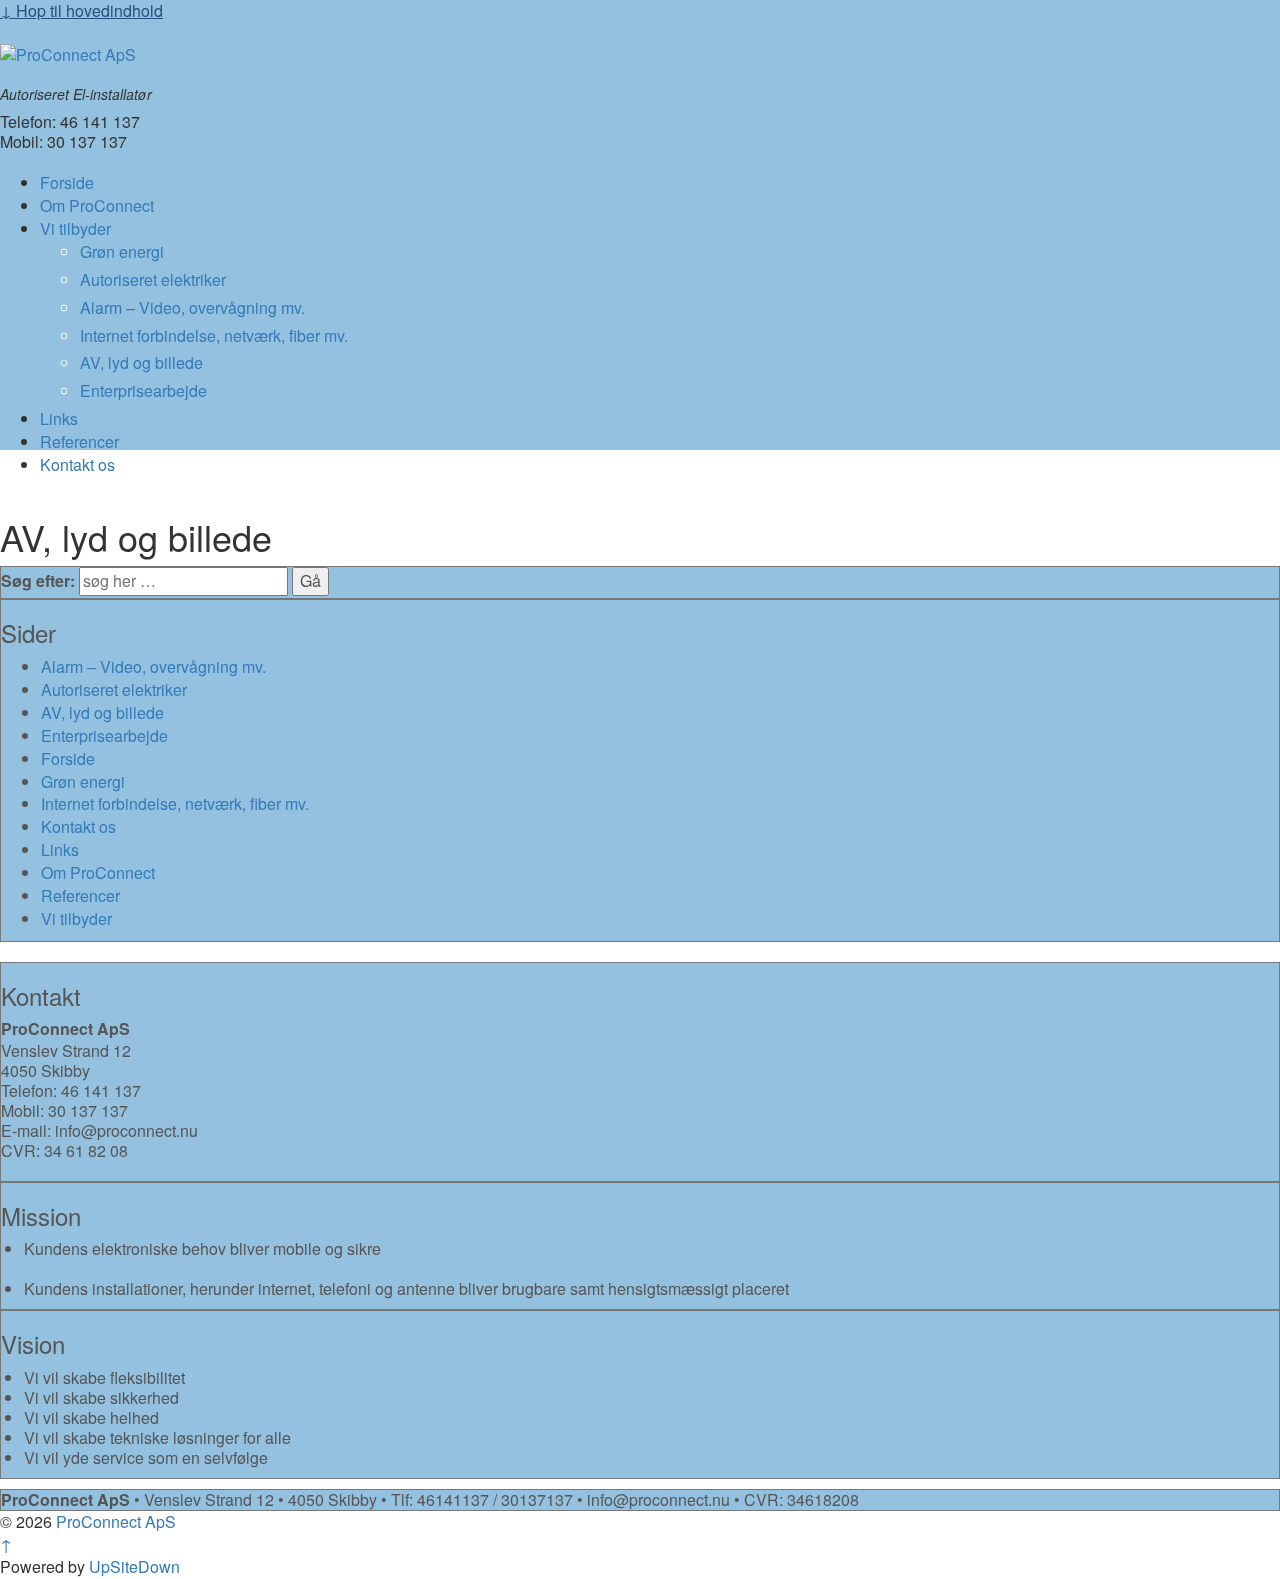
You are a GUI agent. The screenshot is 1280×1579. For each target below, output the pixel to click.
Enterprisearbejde (143, 390)
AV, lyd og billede (141, 362)
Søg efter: (38, 581)
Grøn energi (122, 251)
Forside (67, 182)
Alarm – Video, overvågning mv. (192, 307)
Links (59, 418)
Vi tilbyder (75, 228)
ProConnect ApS (114, 1521)
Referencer (79, 441)
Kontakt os (77, 464)
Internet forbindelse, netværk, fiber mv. (214, 335)
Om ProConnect (97, 205)
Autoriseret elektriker (153, 279)
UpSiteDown (134, 1566)
